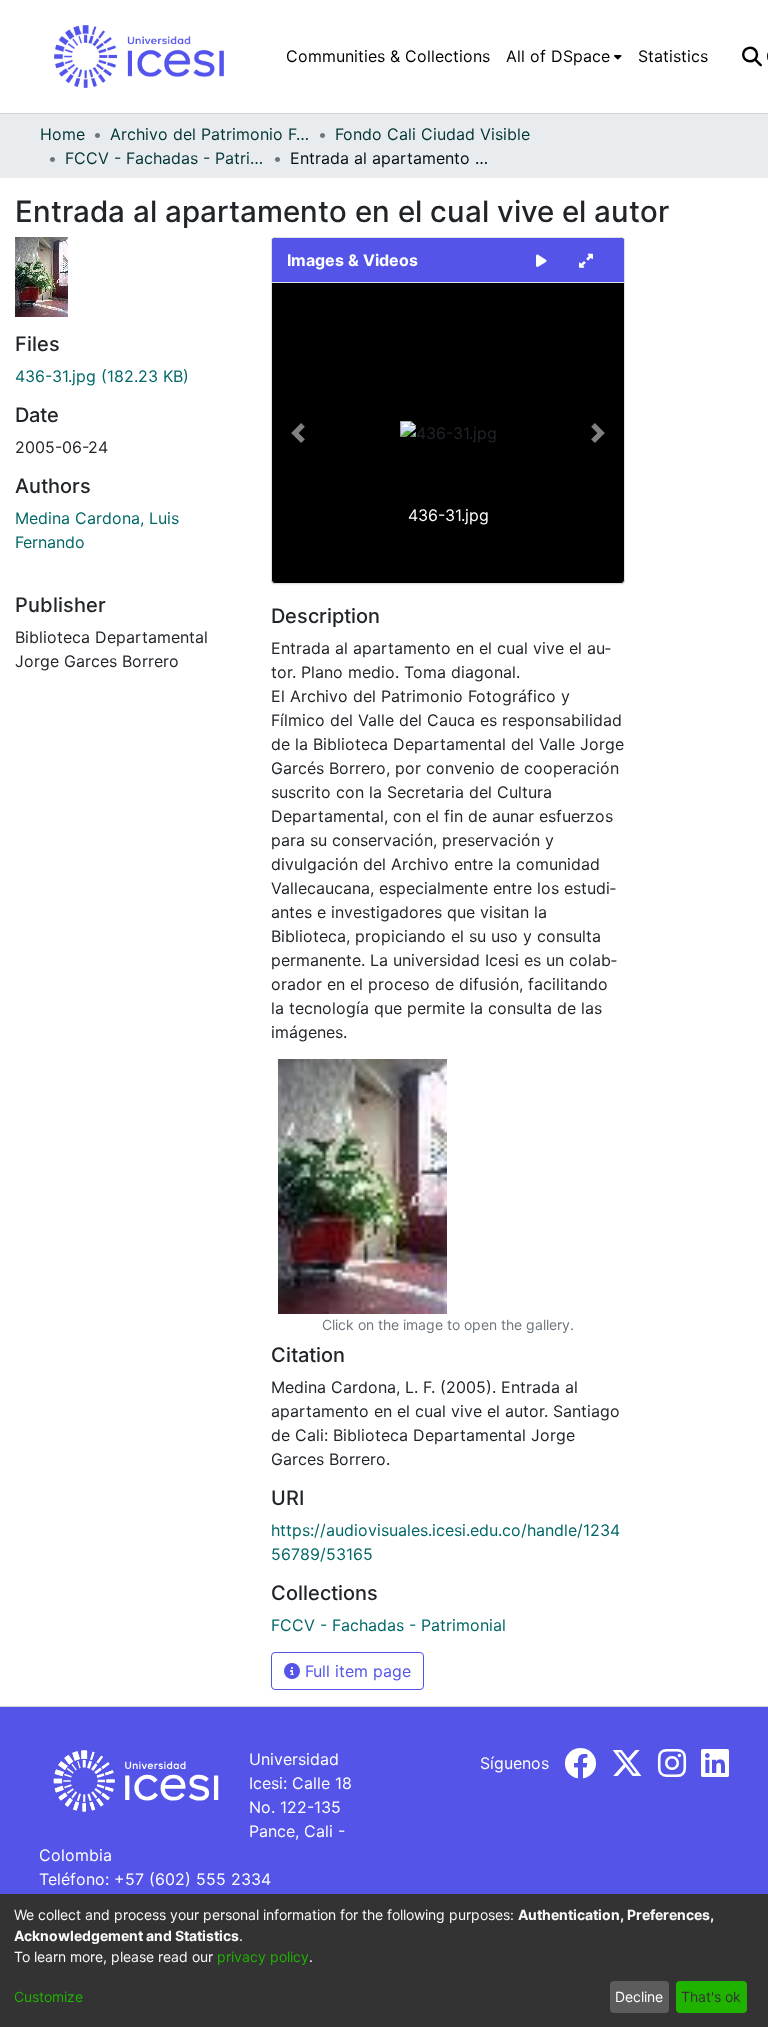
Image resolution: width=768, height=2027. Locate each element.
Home (62, 134)
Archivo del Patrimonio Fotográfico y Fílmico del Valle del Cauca (210, 134)
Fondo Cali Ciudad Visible (432, 134)
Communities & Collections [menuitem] (388, 56)
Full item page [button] (355, 1671)
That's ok (711, 1996)
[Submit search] (751, 56)
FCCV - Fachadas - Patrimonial (165, 158)
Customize (48, 1996)
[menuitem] (564, 56)
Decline (639, 1996)
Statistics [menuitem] (673, 56)
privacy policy (263, 1956)
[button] (298, 433)
